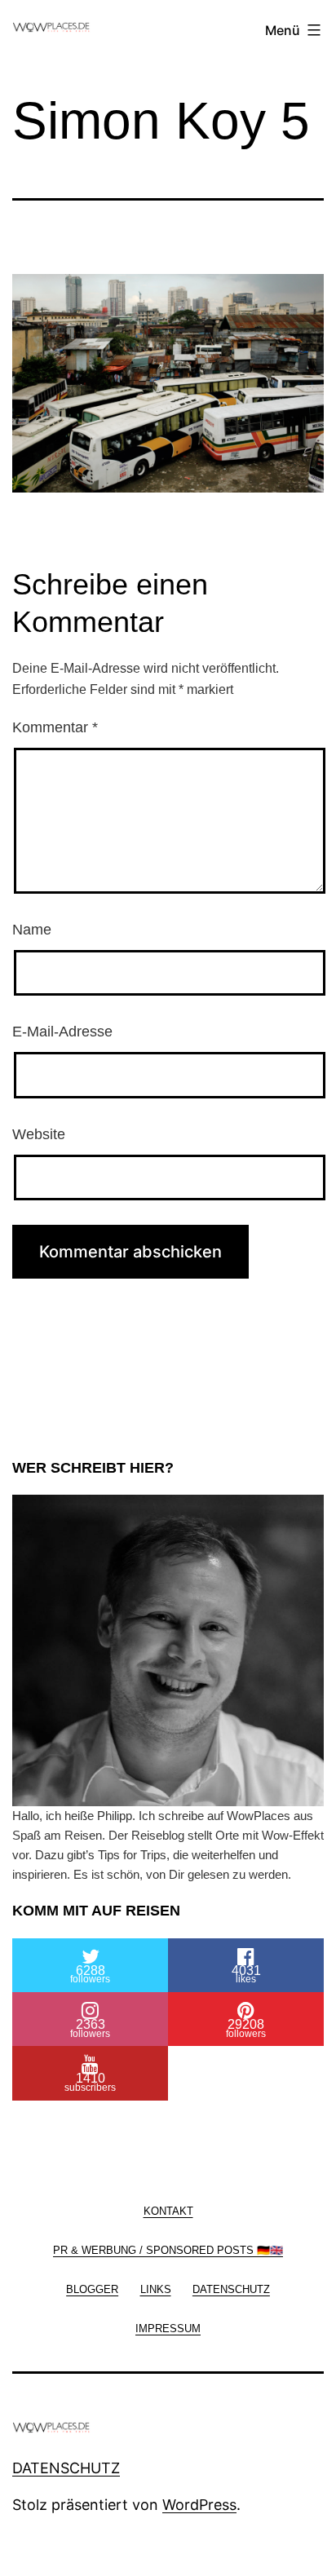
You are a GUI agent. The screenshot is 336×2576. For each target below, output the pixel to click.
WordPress (199, 2505)
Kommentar (55, 727)
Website (39, 1134)
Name (32, 930)
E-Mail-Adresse (62, 1032)
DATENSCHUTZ (66, 2468)
